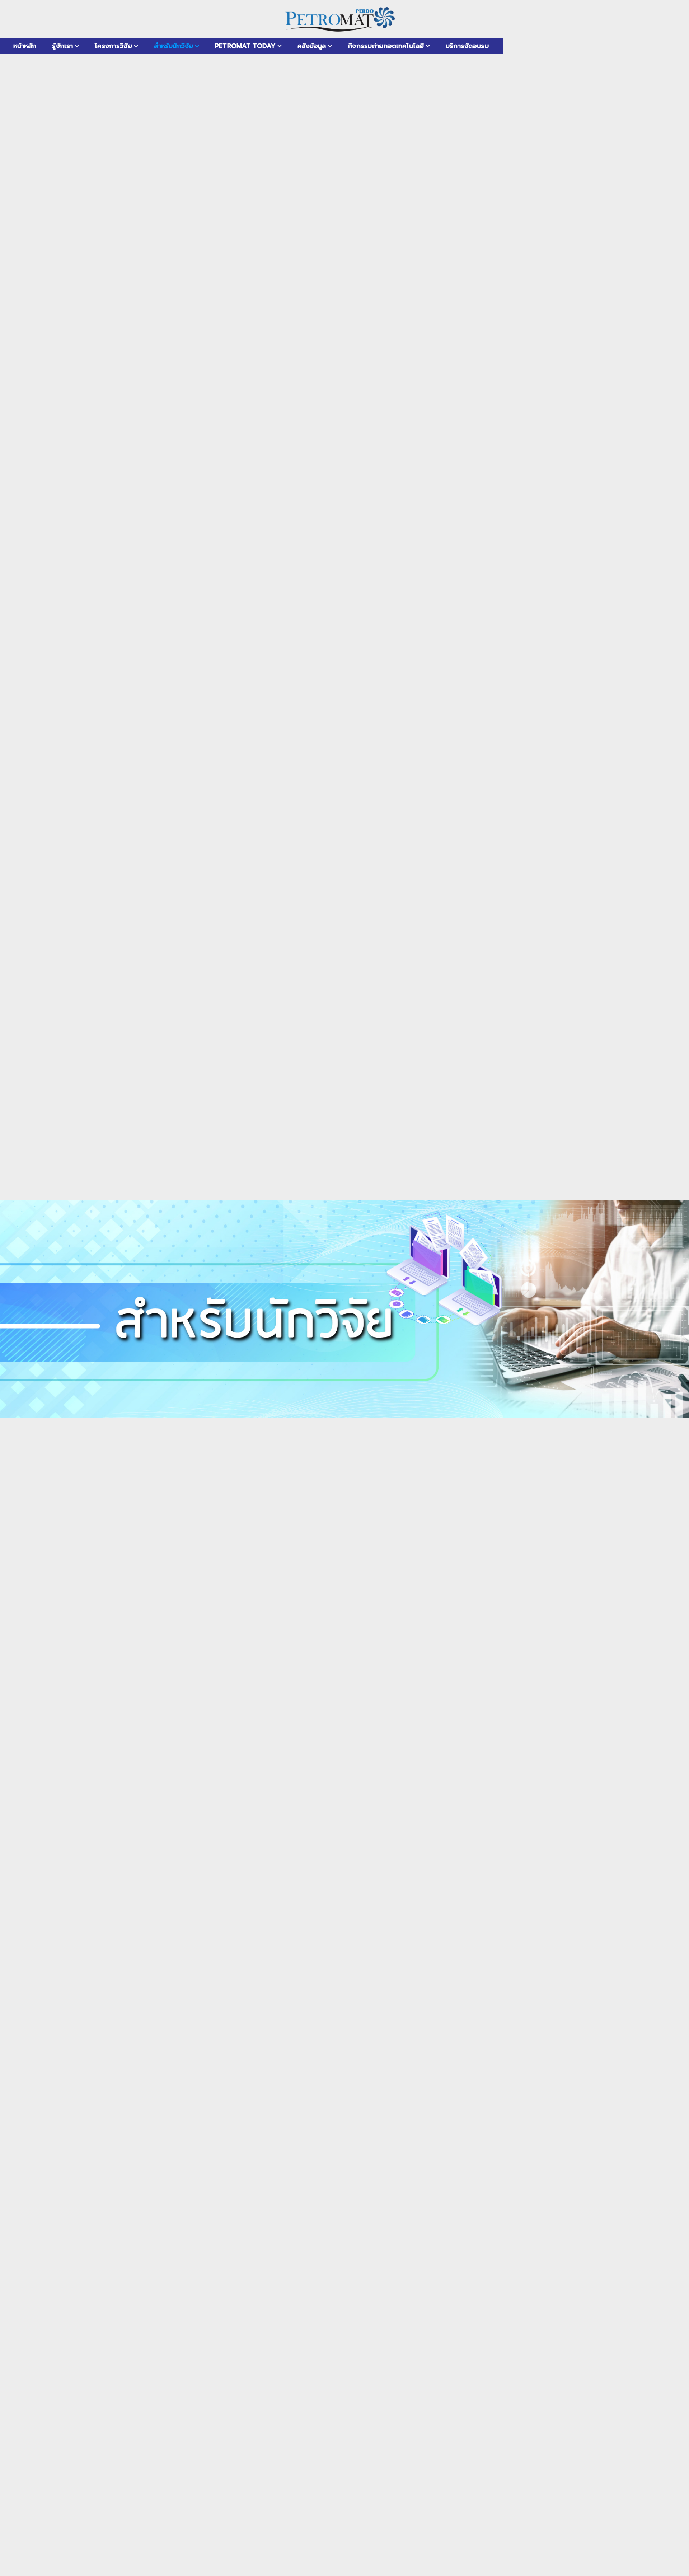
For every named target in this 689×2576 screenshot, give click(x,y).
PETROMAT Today (245, 46)
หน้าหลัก (25, 46)
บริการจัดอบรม (467, 46)
